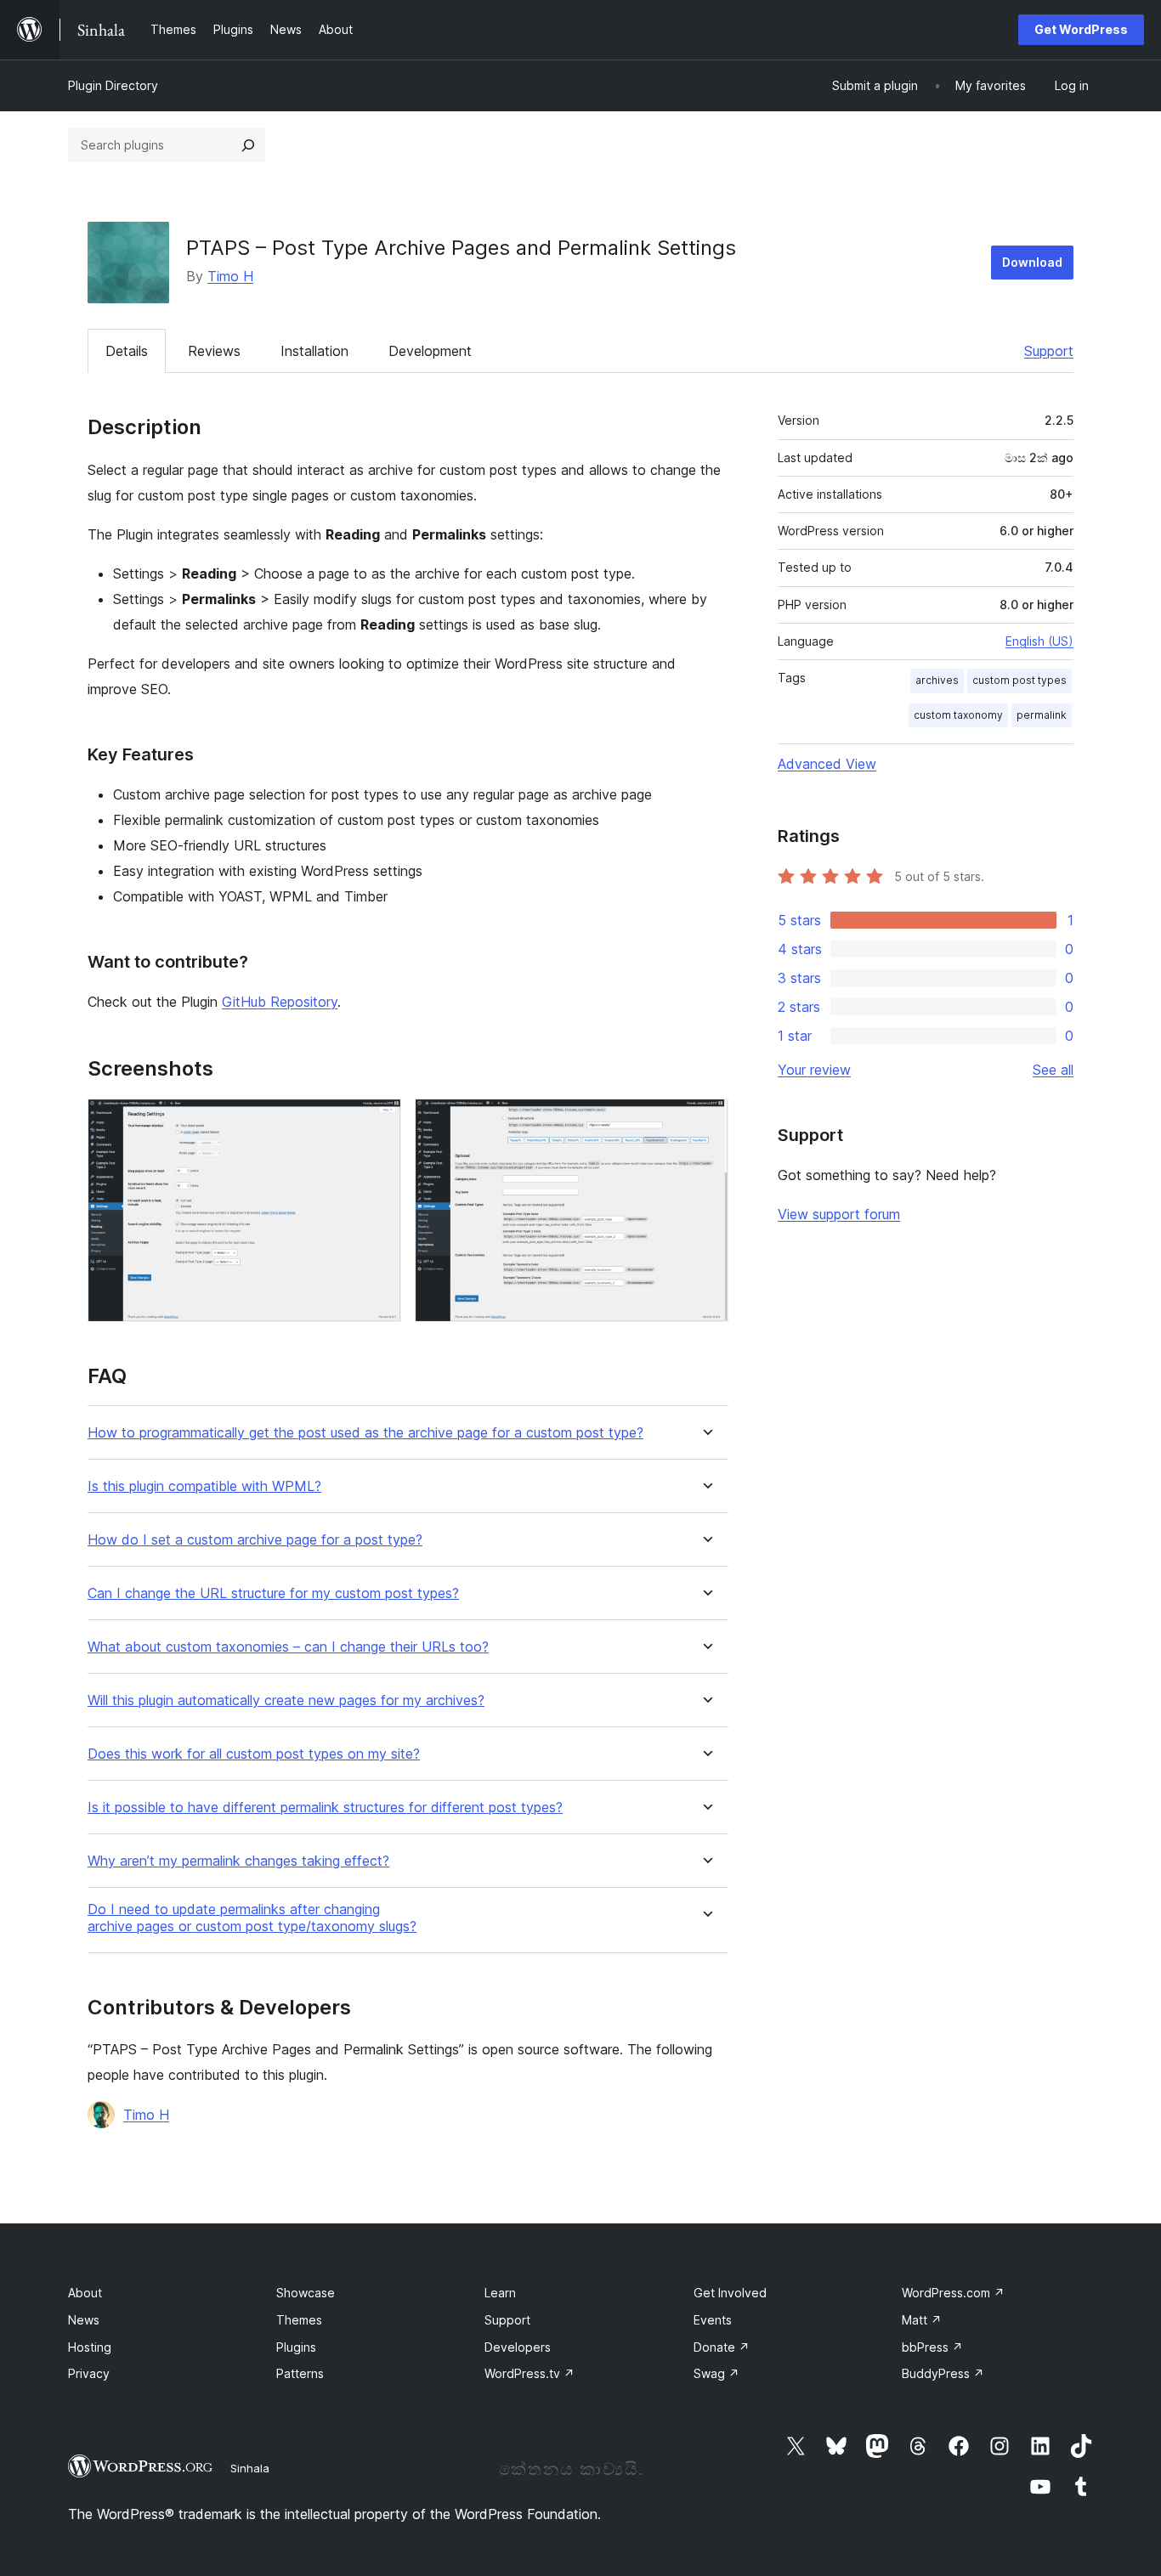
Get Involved (730, 2293)
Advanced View (827, 764)
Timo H (230, 276)
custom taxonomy (958, 715)
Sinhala (250, 2468)
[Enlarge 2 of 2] (705, 1121)
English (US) (1039, 641)
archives (937, 680)
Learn (500, 2293)
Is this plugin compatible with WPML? (204, 1486)
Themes (299, 2320)
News (84, 2320)
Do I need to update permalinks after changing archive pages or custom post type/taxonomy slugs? (252, 1918)
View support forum (839, 1214)
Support (1049, 351)
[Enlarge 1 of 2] (378, 1121)
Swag (716, 2373)
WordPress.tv (530, 2373)
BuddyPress (943, 2373)
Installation (314, 351)
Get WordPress (1081, 29)
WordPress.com (953, 2293)
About (85, 2293)
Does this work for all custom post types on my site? (254, 1754)
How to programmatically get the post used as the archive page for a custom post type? (365, 1433)
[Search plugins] (248, 145)
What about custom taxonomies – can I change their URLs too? (288, 1647)
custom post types (1019, 680)
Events (713, 2320)
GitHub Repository (280, 1002)
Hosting (90, 2347)
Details (127, 351)
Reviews (214, 351)
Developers (518, 2347)
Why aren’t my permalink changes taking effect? (238, 1861)
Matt (922, 2320)
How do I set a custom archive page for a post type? (255, 1540)
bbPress (932, 2347)
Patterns (300, 2373)
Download (1032, 262)
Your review (814, 1070)
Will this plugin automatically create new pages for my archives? (286, 1700)
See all (1053, 1070)
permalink (1042, 715)
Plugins (296, 2347)
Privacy (89, 2373)
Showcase (306, 2293)
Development (430, 351)
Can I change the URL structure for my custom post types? (273, 1593)
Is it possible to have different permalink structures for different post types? (325, 1808)
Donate (722, 2347)
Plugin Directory (113, 85)
